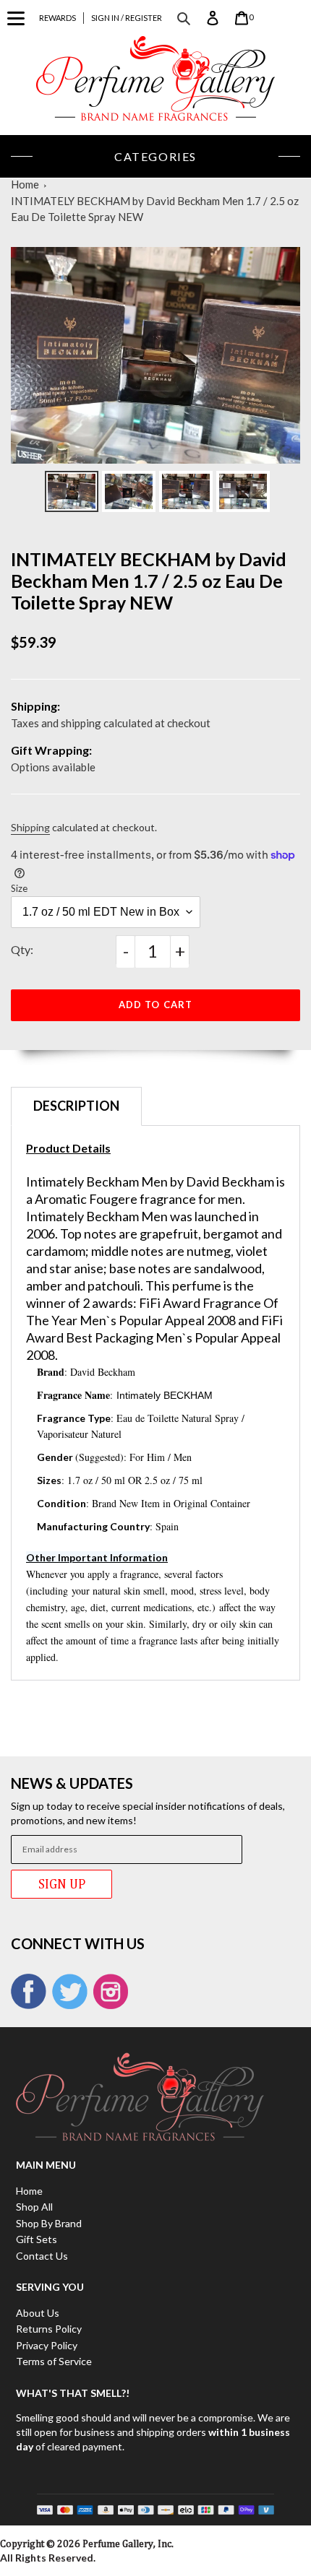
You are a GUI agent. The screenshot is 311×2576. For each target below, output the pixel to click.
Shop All (34, 2207)
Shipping (30, 827)
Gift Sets (37, 2239)
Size (19, 888)
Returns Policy (49, 2329)
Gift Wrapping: (51, 750)
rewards (57, 18)
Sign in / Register (127, 18)
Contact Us (42, 2256)
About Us (38, 2313)
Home (25, 184)
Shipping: (35, 706)
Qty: (22, 949)
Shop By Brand (49, 2223)
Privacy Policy (47, 2345)
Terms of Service (54, 2361)
